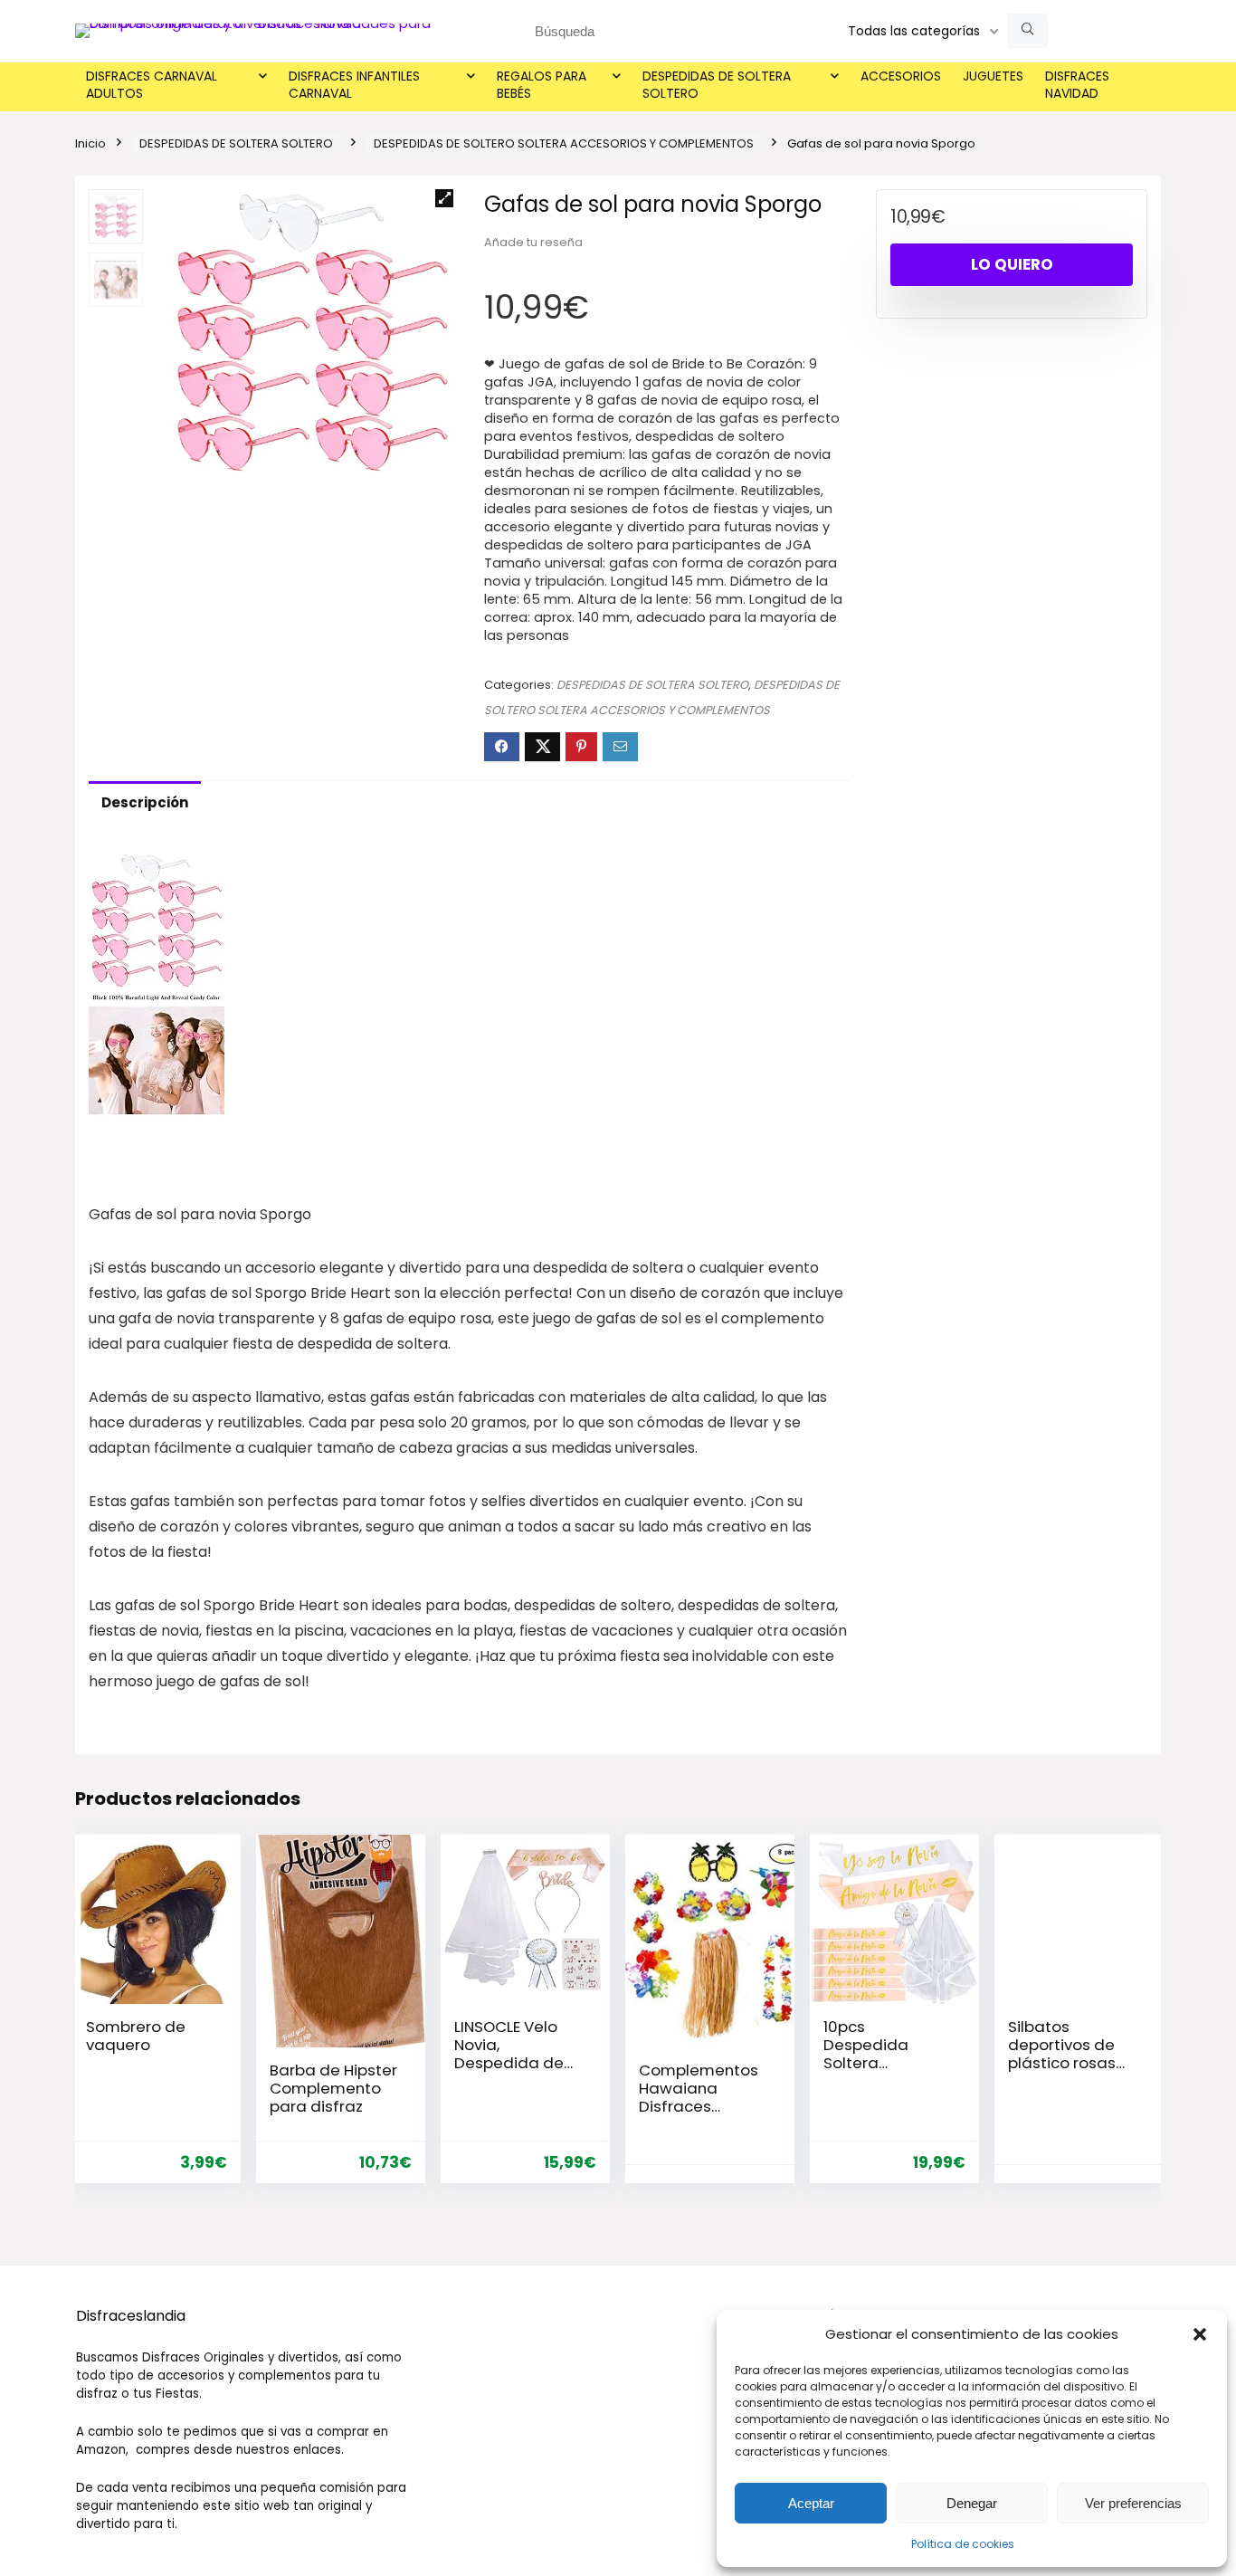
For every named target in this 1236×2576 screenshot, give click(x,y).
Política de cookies (963, 2544)
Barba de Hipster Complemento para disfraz (333, 2088)
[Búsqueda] (1027, 31)
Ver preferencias (1133, 2503)
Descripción (145, 802)
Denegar (972, 2503)
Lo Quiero (1012, 264)
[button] (1200, 2334)
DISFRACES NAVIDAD (1077, 85)
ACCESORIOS (901, 76)
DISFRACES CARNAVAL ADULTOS (152, 85)
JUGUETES (993, 76)
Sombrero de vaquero (136, 2036)
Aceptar (811, 2503)
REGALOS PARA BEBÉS (542, 85)
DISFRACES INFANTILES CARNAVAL (354, 85)
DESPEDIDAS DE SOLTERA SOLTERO (717, 85)
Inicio (90, 143)
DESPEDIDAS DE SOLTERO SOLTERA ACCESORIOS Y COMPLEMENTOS (564, 143)
